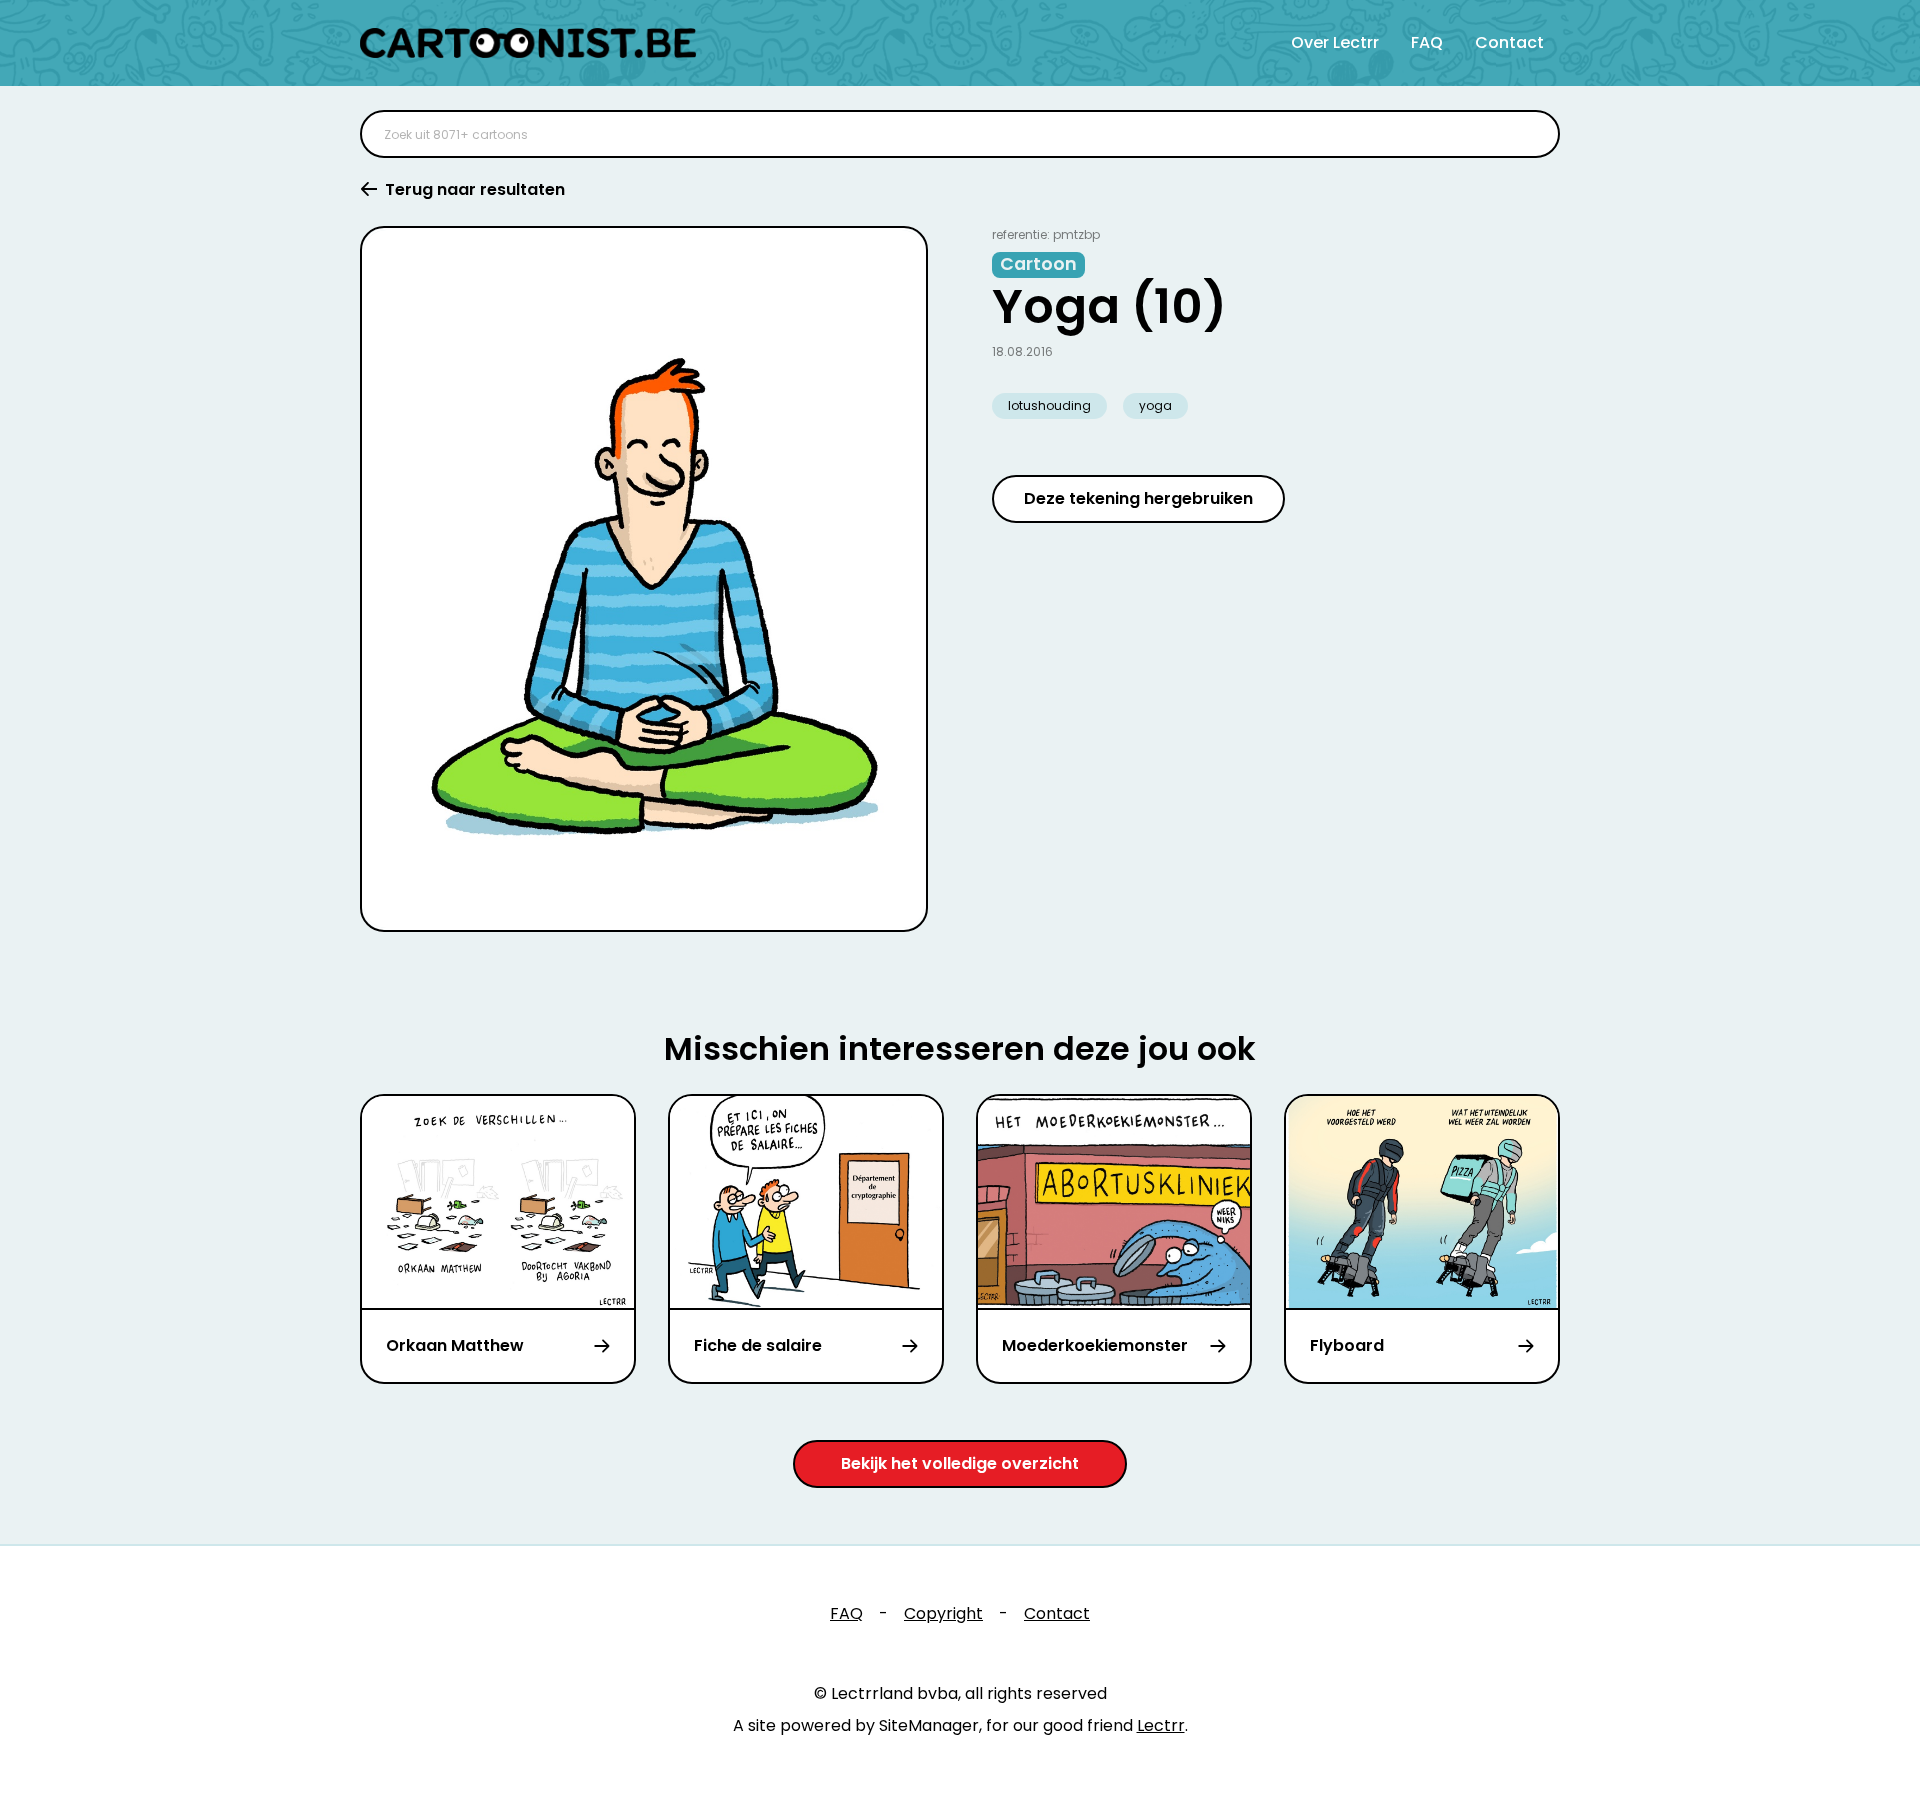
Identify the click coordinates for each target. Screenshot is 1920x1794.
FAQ (1427, 42)
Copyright (943, 1613)
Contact (1509, 42)
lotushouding (1049, 405)
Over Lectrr (1335, 42)
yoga (1155, 405)
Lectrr (1161, 1725)
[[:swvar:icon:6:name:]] (1532, 134)
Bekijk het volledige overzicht (960, 1463)
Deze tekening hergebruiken (1138, 498)
